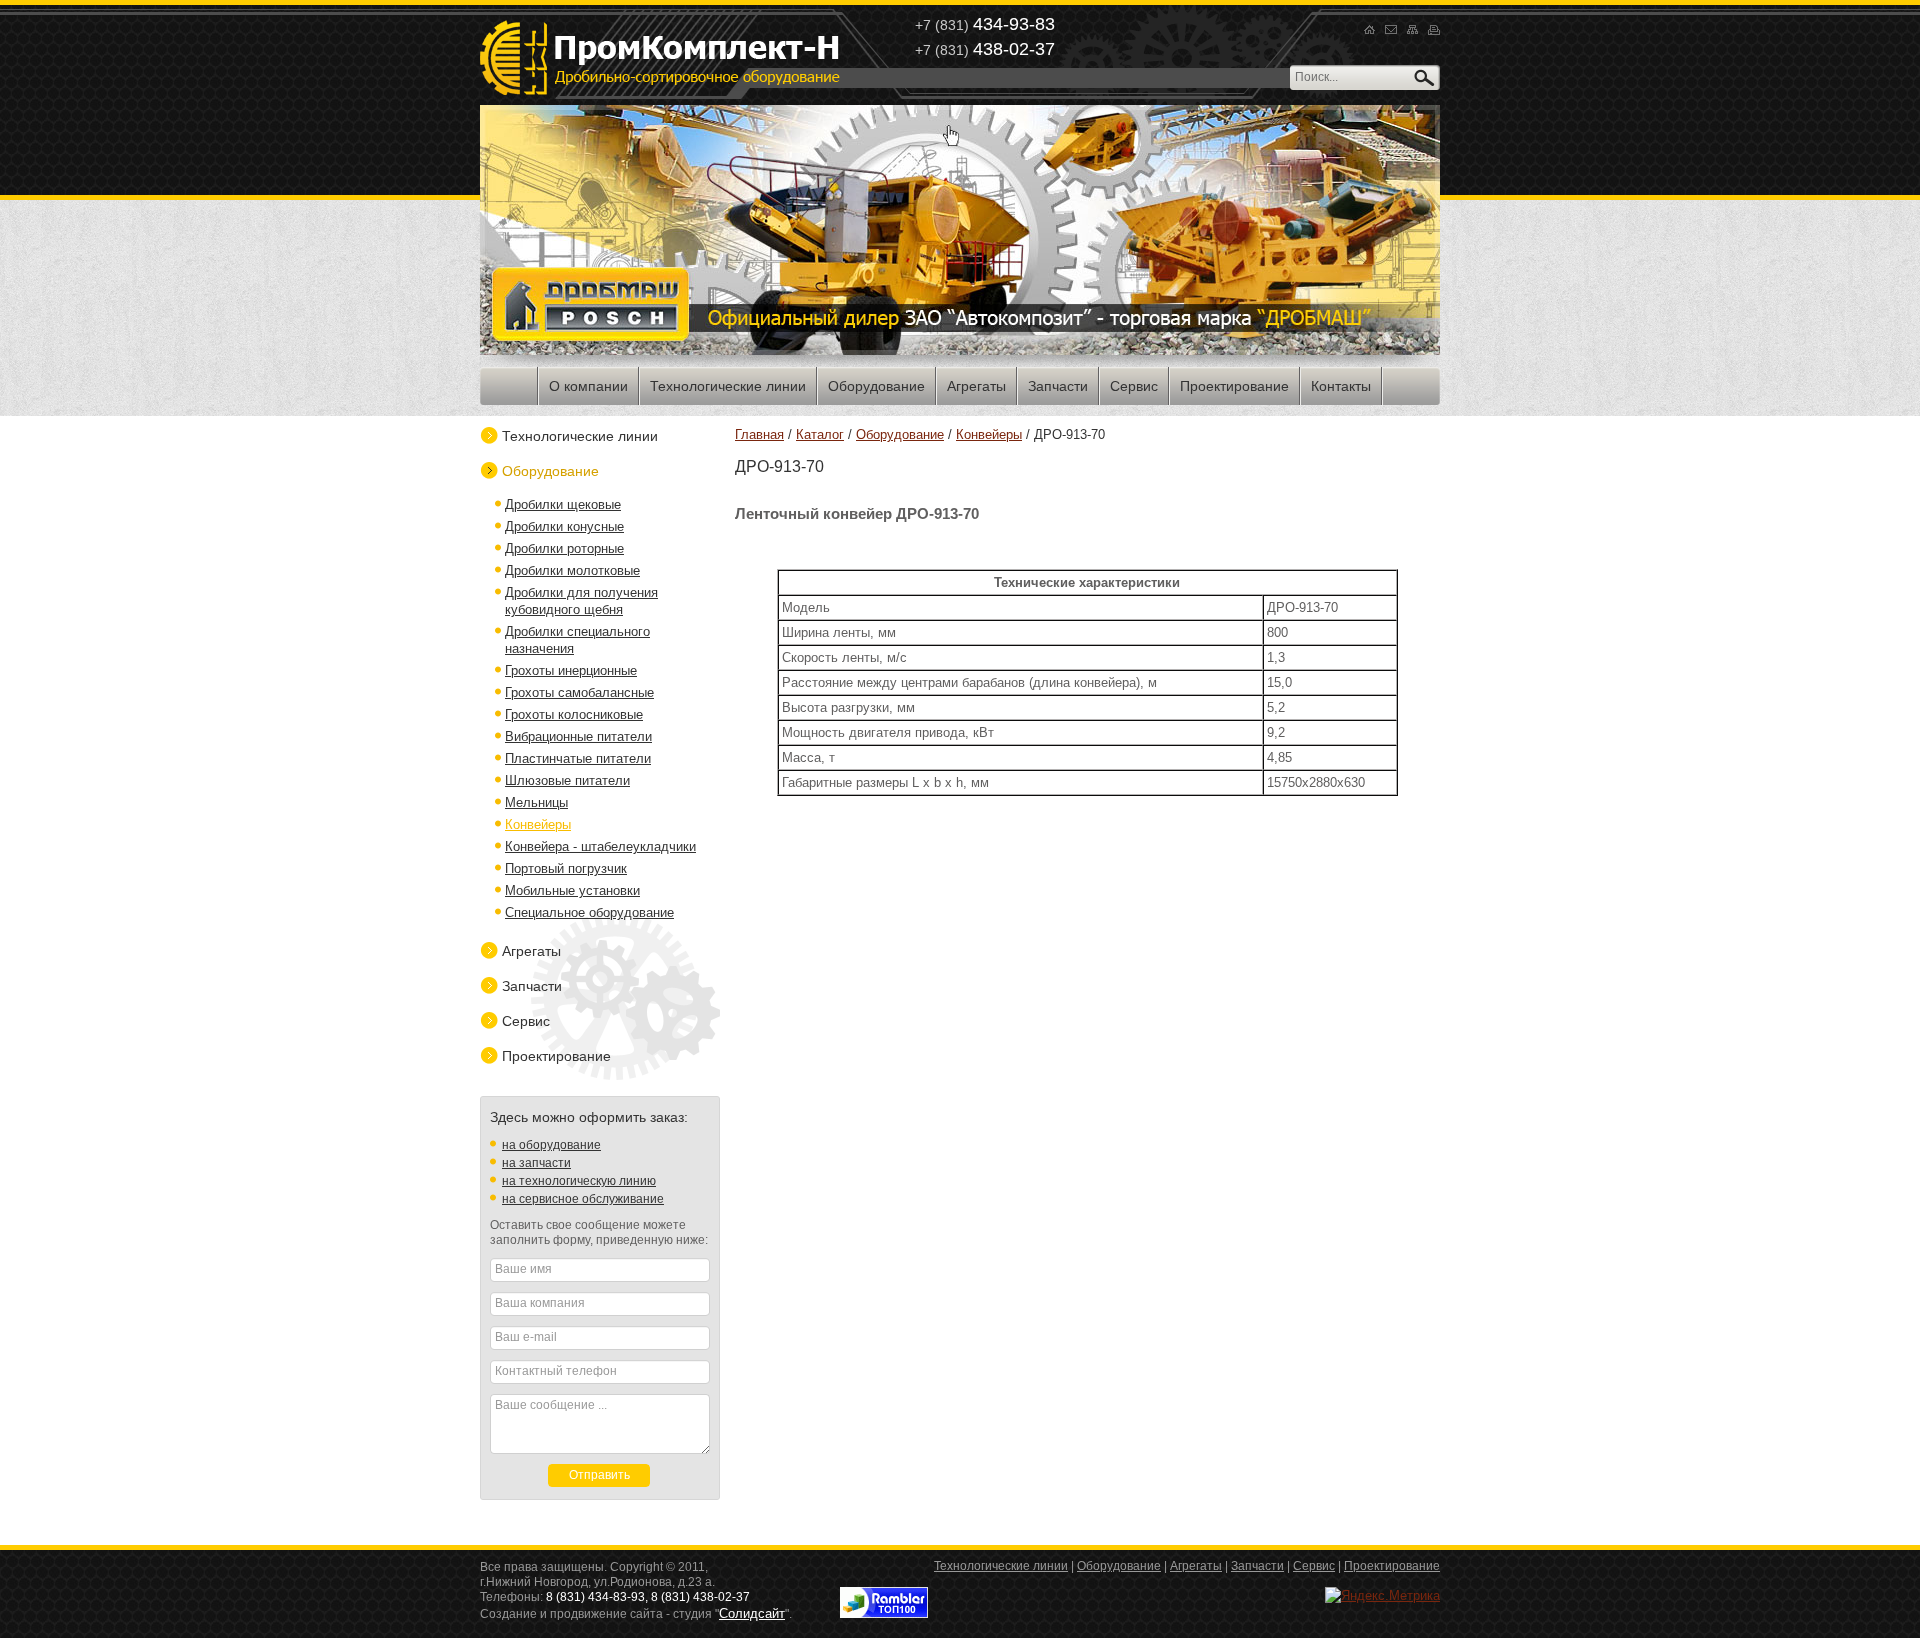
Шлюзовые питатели (567, 780)
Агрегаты (531, 951)
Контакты (1341, 386)
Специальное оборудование (589, 912)
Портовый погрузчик (566, 868)
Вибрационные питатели (578, 736)
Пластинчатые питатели (578, 758)
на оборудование (551, 1145)
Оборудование (900, 434)
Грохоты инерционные (571, 670)
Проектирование (556, 1056)
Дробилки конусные (564, 526)
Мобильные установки (572, 890)
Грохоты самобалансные (579, 692)
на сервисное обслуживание (583, 1199)
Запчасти (532, 986)
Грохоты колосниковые (574, 714)
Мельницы (536, 802)
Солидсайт (752, 1613)
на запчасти (536, 1163)
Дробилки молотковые (572, 570)
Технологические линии (580, 436)
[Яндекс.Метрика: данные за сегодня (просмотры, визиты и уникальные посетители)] (1382, 1595)
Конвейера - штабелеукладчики (600, 846)
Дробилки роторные (564, 548)
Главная (759, 434)
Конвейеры (989, 434)
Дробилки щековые (563, 504)
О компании (588, 386)
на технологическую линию (579, 1181)
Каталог (820, 434)
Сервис (526, 1021)
